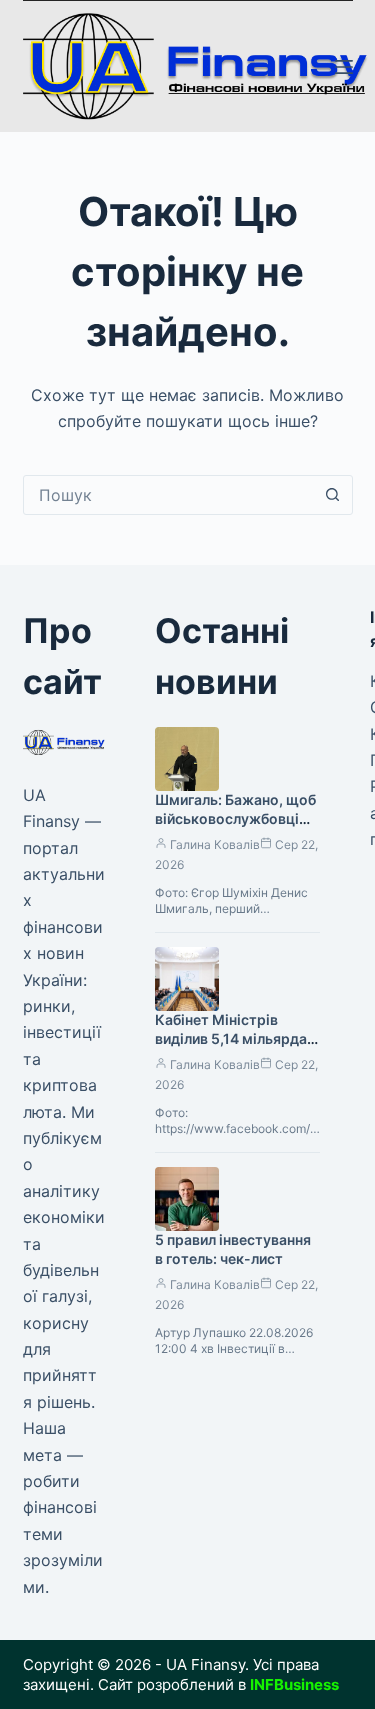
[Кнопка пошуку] (333, 495)
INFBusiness (294, 1684)
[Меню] (344, 67)
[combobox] (169, 495)
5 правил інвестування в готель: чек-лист (233, 1249)
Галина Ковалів (215, 844)
